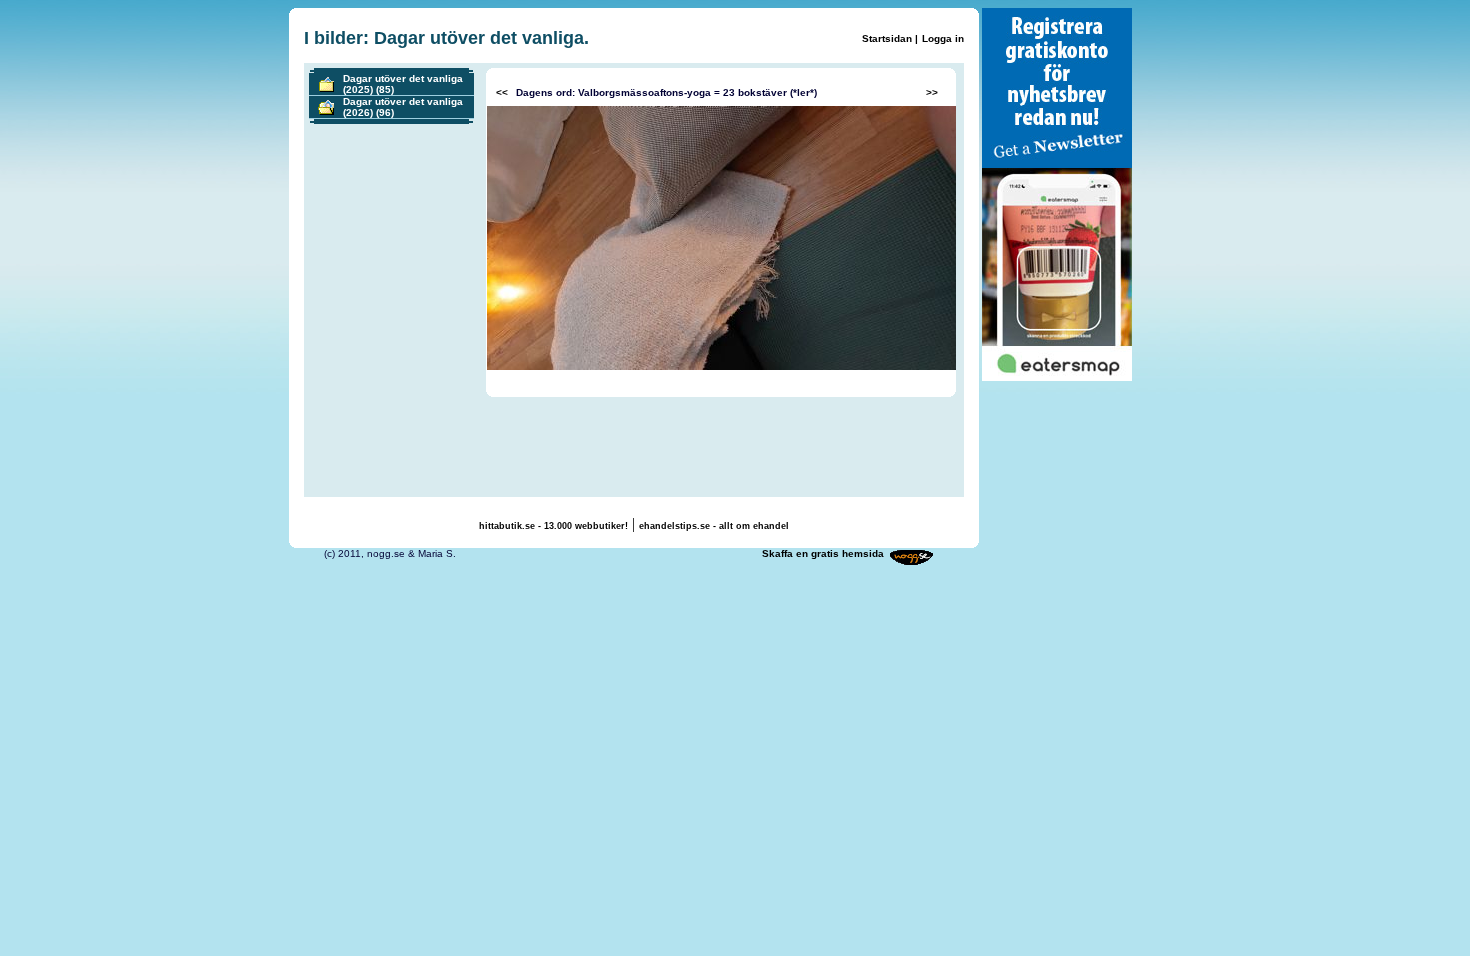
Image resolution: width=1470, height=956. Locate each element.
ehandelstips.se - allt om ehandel (714, 526)
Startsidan (887, 38)
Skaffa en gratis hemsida (823, 553)
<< (502, 92)
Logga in (943, 38)
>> (932, 92)
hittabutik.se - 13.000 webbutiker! (553, 526)
